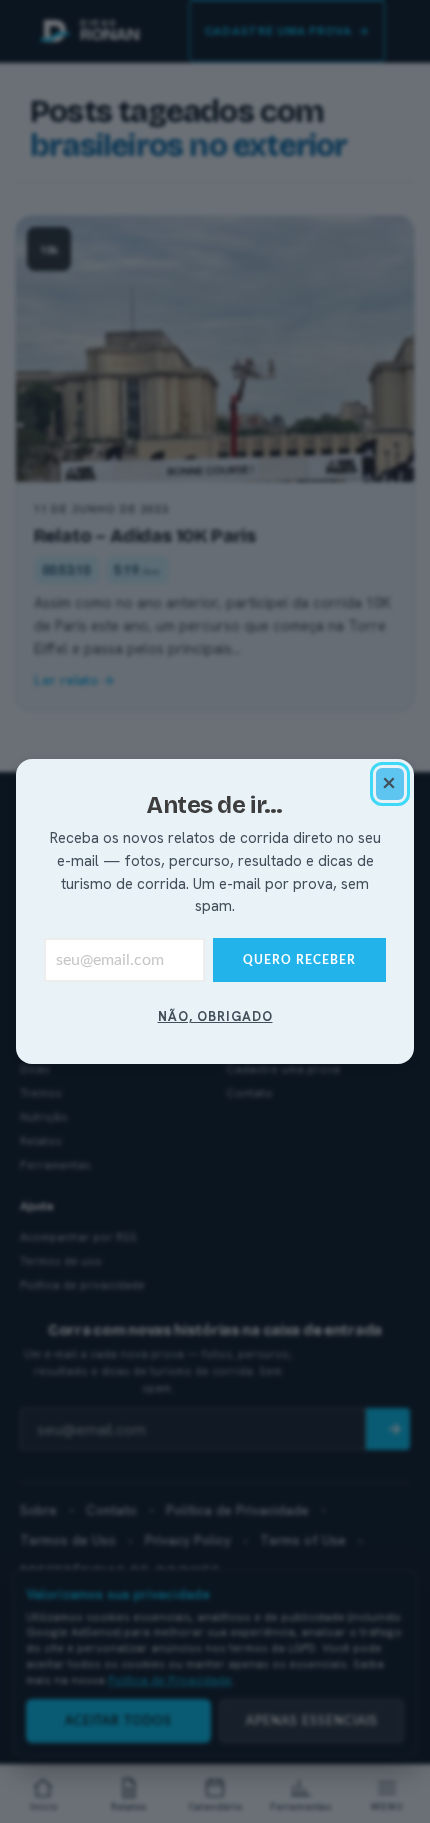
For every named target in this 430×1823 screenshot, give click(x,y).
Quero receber (299, 960)
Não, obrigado (215, 1016)
